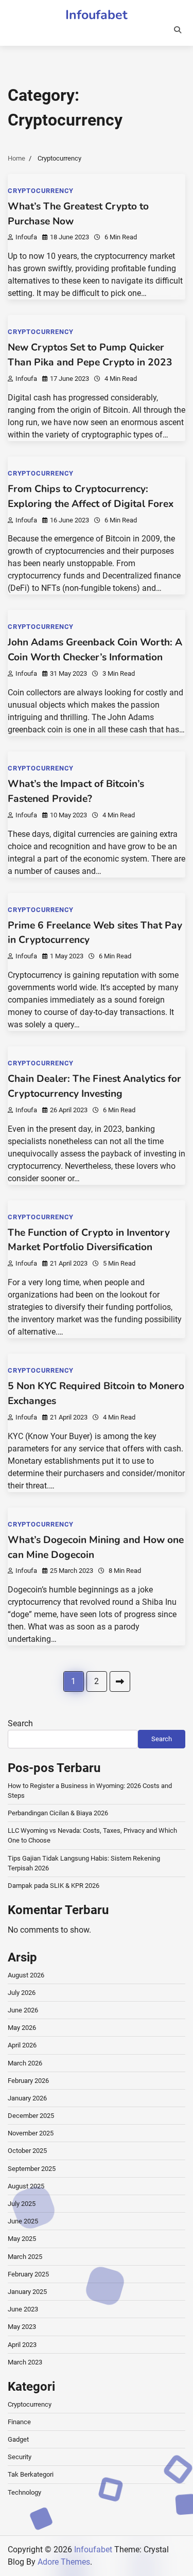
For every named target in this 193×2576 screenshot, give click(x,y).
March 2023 (25, 2362)
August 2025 (26, 2186)
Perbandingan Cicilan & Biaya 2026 (58, 1813)
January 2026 (27, 2098)
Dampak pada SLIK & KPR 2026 (54, 1886)
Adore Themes (64, 2562)
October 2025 (27, 2151)
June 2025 (23, 2221)
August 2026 (26, 1975)
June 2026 (23, 2010)
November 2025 (31, 2133)
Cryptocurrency (41, 191)
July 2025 (22, 2204)
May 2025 (22, 2239)
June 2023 (23, 2309)
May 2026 (22, 2028)
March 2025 (25, 2257)
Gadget (18, 2439)
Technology (24, 2492)
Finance (19, 2422)
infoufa (26, 237)
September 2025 (32, 2169)
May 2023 (22, 2327)
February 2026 (28, 2081)
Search (20, 1723)
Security (20, 2457)
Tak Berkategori (31, 2474)
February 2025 (28, 2274)
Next (120, 1681)
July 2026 (22, 1993)
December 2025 (31, 2116)
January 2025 (27, 2292)
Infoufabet (97, 15)
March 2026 (25, 2063)
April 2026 (22, 2045)
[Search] (178, 30)
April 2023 (22, 2345)
